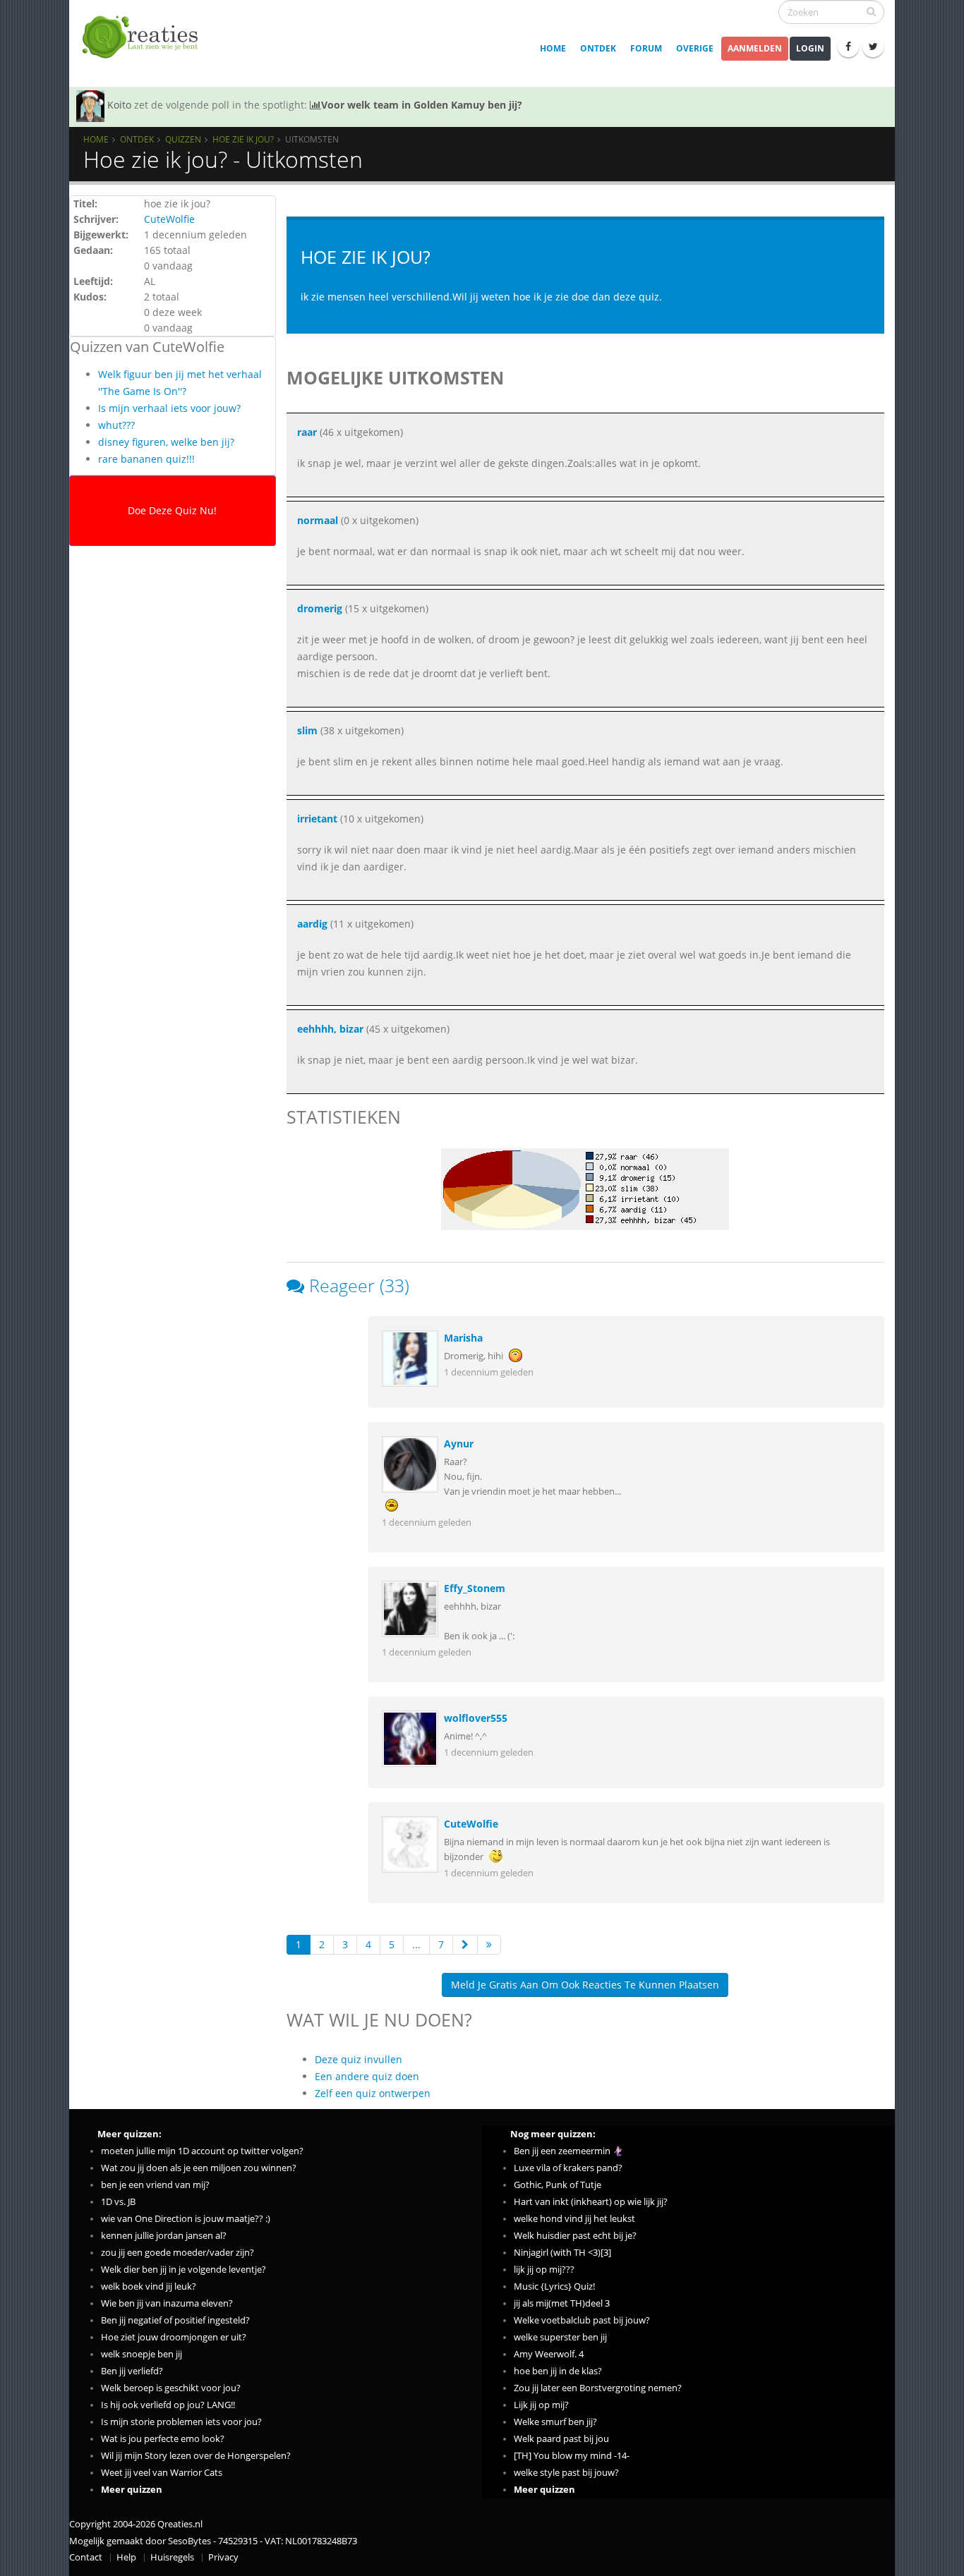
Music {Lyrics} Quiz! (554, 2286)
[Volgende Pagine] (465, 1945)
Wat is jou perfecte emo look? (163, 2439)
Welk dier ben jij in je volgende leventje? (183, 2270)
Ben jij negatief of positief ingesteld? (175, 2320)
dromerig (320, 608)
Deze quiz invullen (359, 2059)
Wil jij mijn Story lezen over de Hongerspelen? (196, 2456)
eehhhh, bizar (330, 1029)
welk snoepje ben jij (141, 2354)
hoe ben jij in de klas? (558, 2371)
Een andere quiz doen (367, 2076)
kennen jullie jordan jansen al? (164, 2236)
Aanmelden (755, 48)
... (416, 1944)
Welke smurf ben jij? (555, 2422)
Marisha (463, 1338)
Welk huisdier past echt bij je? (575, 2236)
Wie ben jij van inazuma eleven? (167, 2303)
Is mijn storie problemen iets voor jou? (181, 2422)
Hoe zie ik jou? (243, 139)
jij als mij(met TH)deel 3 (562, 2303)
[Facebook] (848, 47)
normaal (318, 520)
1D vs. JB (118, 2202)
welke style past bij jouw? (566, 2473)
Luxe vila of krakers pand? (568, 2168)
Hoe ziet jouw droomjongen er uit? (174, 2337)
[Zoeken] (871, 11)
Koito (119, 105)
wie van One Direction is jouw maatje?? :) (186, 2219)
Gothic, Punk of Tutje (558, 2185)
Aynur (459, 1444)
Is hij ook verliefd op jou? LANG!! (168, 2405)
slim (307, 730)
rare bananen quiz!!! (146, 459)
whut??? (116, 425)
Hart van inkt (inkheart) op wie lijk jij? (591, 2202)
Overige (695, 48)
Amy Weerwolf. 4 (549, 2354)
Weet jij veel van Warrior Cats (162, 2473)
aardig (312, 924)
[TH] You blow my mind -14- (572, 2456)
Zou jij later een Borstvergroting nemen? (598, 2388)
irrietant (317, 819)
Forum (646, 48)
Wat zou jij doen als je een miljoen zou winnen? (199, 2168)
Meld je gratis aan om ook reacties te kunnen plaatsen (585, 1985)
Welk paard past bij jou (561, 2439)
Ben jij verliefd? (132, 2371)
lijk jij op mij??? (544, 2270)
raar (307, 432)
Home (553, 48)
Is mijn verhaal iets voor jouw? (169, 408)
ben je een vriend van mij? (155, 2185)
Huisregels (172, 2557)
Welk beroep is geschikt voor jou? (171, 2388)
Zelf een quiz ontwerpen (373, 2093)
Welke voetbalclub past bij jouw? (582, 2320)
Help (126, 2557)
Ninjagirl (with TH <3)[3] (562, 2253)
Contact (86, 2557)
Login (810, 48)
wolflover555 (476, 1718)
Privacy (223, 2557)
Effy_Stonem (475, 1588)
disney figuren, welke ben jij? (166, 442)
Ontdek (598, 48)
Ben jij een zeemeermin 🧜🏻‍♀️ (569, 2151)
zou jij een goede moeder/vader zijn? (177, 2253)
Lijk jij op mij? (541, 2405)
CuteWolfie (169, 219)
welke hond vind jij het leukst (574, 2219)
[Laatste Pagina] (489, 1945)
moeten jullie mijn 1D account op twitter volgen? (202, 2151)
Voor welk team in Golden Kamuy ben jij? (422, 105)
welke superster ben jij (560, 2337)
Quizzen (183, 139)
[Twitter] (873, 47)
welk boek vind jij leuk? (149, 2286)
